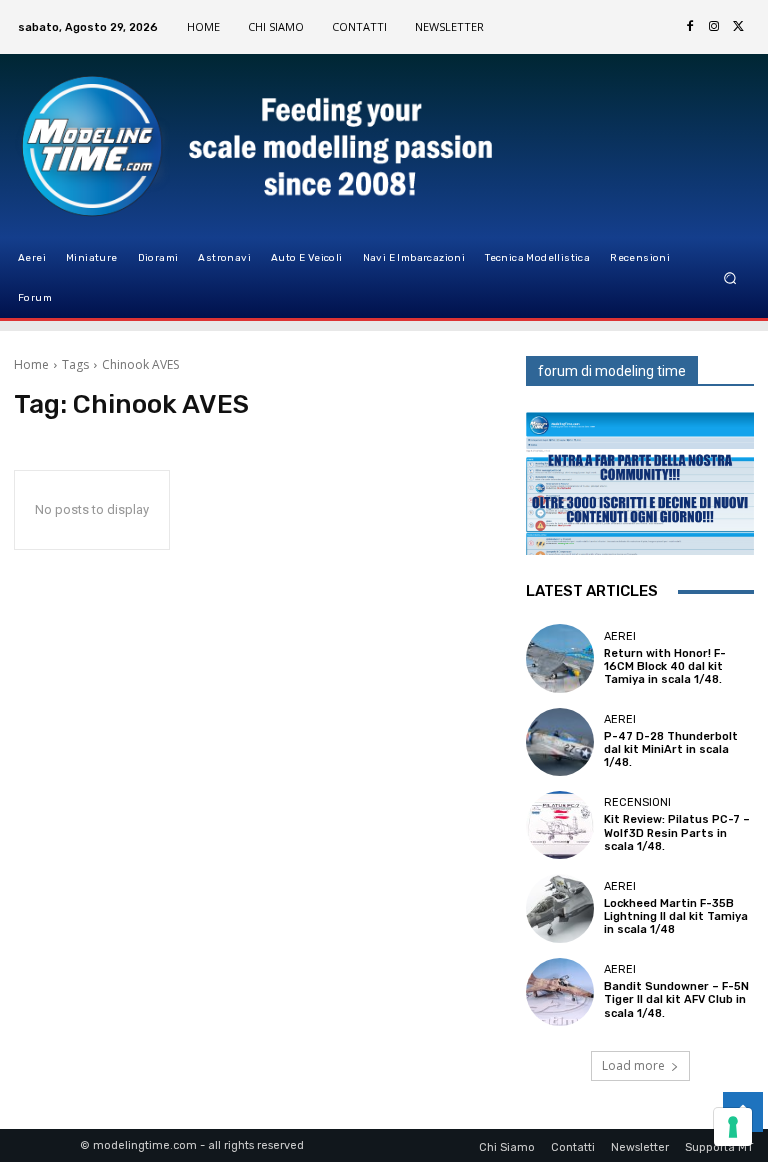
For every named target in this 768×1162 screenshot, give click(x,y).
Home (31, 364)
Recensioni (637, 802)
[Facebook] (690, 27)
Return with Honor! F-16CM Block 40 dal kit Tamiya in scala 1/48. (665, 666)
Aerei (620, 636)
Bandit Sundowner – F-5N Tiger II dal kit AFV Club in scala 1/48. (676, 999)
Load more (633, 1065)
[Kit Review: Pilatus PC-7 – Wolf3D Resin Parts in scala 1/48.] (560, 825)
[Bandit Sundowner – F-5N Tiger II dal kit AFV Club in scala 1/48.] (560, 992)
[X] (738, 27)
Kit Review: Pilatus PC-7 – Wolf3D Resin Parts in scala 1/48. (677, 832)
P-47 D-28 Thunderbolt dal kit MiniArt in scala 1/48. (671, 749)
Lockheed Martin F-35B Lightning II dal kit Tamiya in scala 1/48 (676, 916)
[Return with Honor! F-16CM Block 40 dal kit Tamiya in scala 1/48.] (560, 658)
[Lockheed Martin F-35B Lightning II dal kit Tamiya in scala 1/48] (560, 908)
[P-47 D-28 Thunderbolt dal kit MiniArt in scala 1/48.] (560, 742)
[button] (730, 278)
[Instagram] (714, 27)
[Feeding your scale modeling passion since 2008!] (115, 146)
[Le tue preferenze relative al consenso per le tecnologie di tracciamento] (733, 1127)
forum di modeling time (612, 371)
